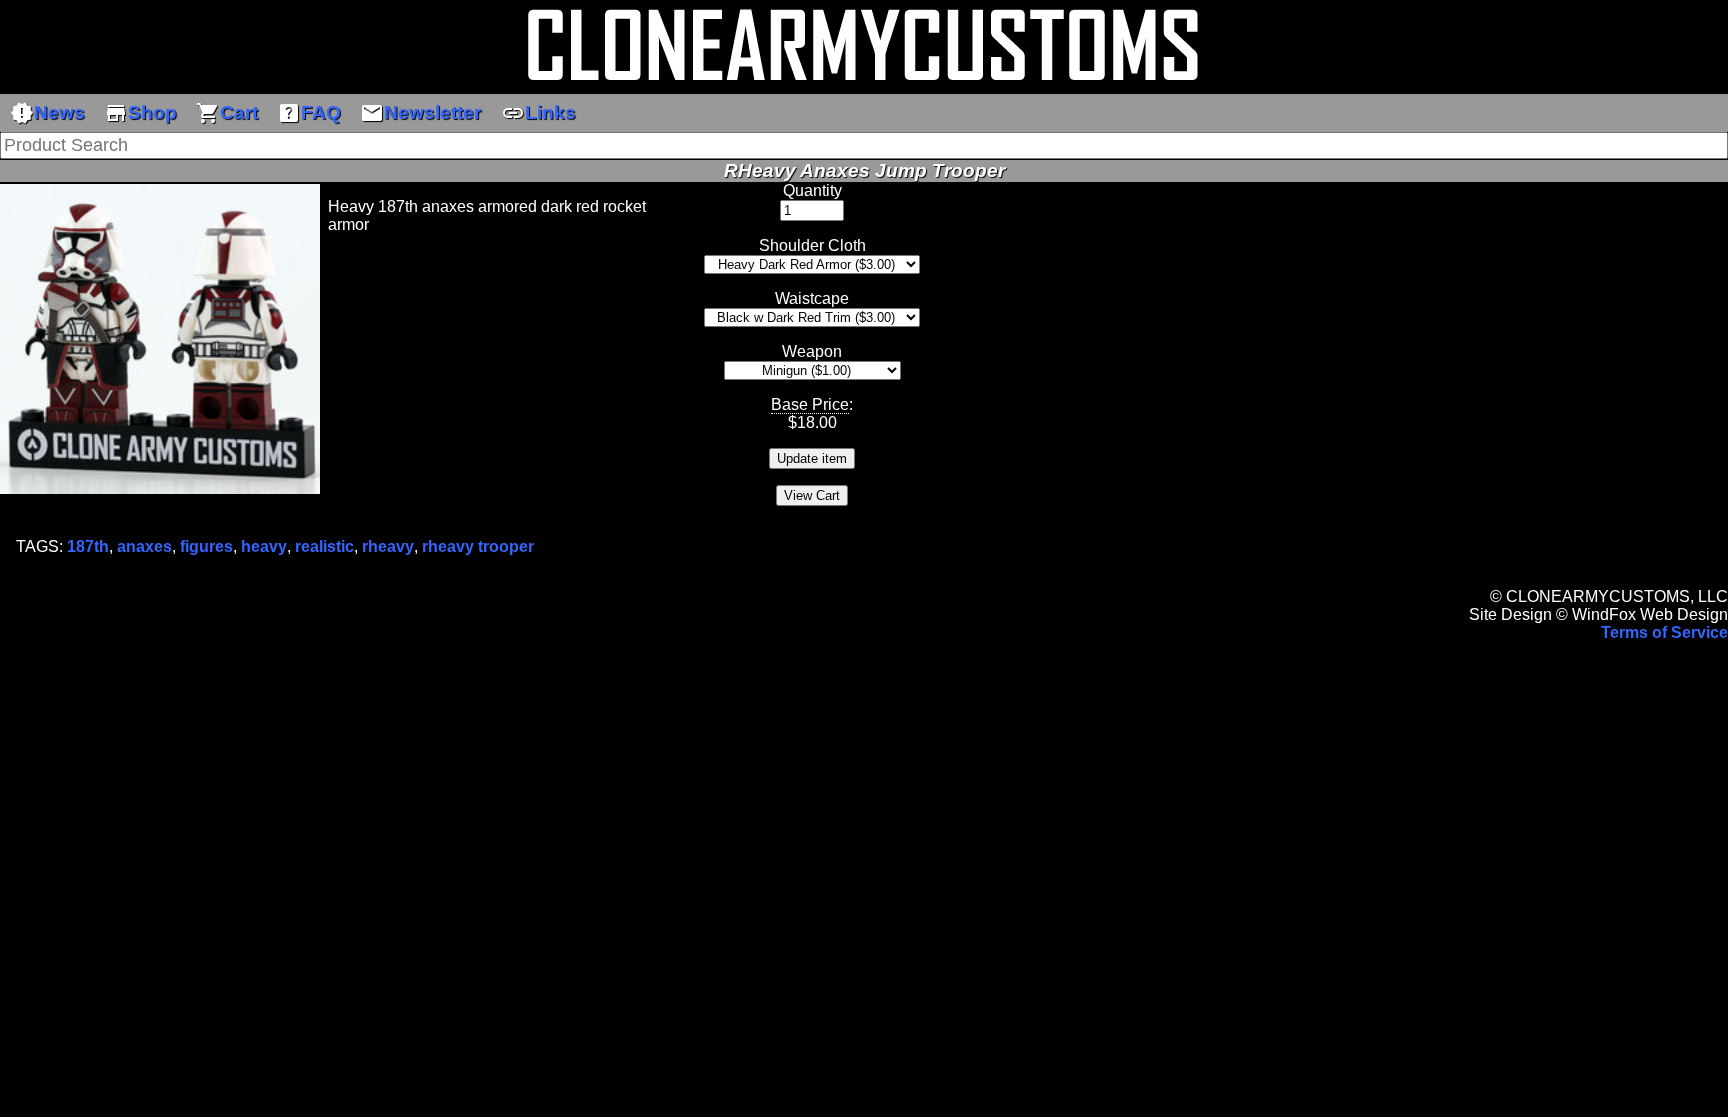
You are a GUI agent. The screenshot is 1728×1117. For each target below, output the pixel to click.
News (47, 113)
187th (88, 546)
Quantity (812, 190)
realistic (324, 546)
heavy (264, 546)
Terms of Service (1664, 632)
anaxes (144, 546)
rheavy (388, 546)
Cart (227, 113)
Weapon (812, 351)
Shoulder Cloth (812, 245)
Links (538, 113)
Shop (140, 113)
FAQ (309, 113)
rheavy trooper (478, 546)
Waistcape (812, 298)
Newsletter (420, 113)
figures (206, 546)
